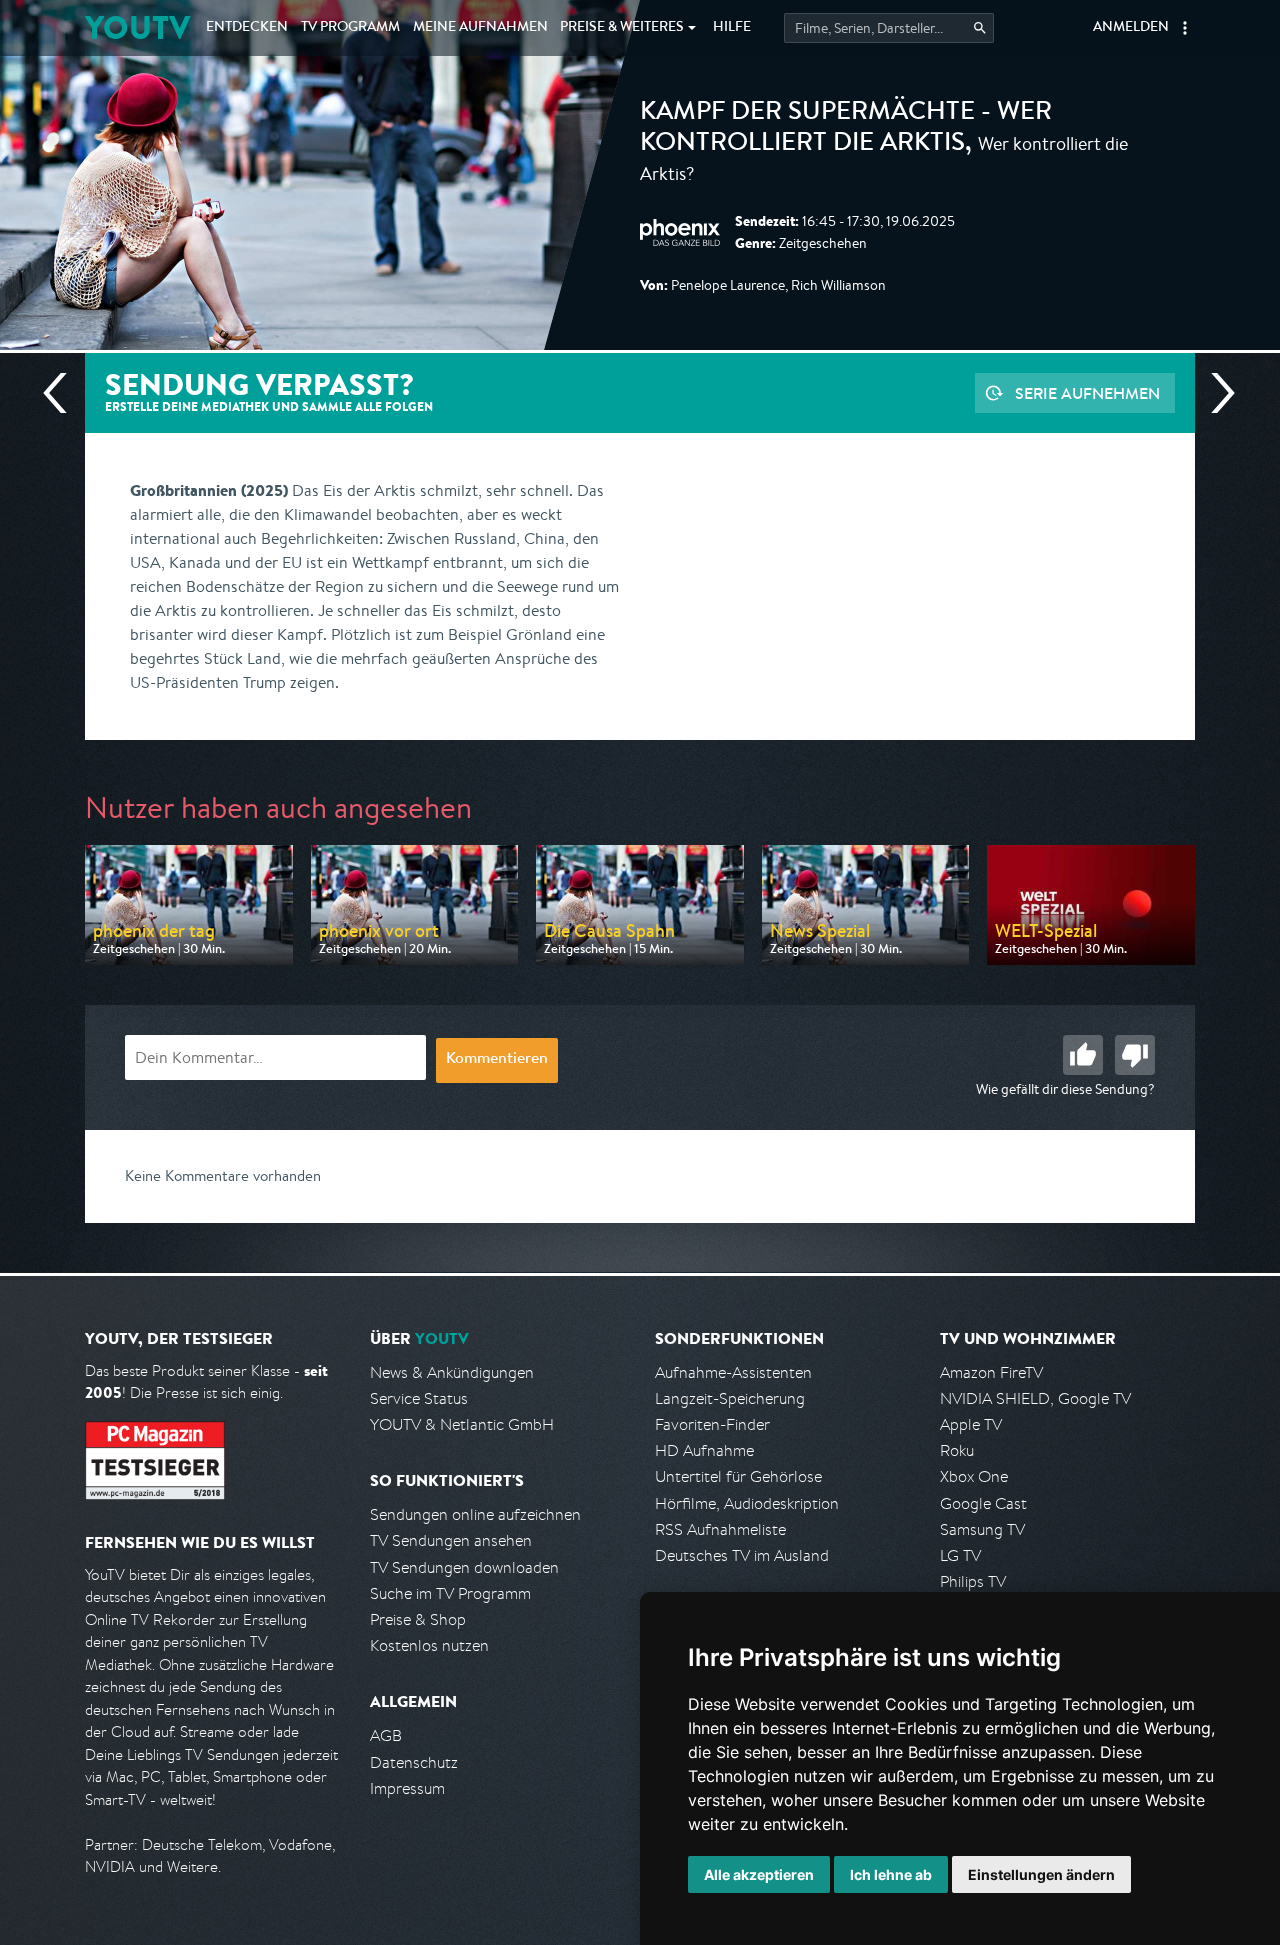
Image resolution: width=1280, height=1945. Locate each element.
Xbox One (974, 1476)
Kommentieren (497, 1060)
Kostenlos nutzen (429, 1645)
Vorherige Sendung (63, 393)
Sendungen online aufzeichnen (475, 1514)
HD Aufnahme (704, 1450)
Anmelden (1131, 28)
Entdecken (247, 28)
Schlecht (1135, 1055)
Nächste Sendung (1215, 393)
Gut (1083, 1055)
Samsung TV (982, 1529)
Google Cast (983, 1503)
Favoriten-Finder (712, 1424)
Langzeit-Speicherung (730, 1398)
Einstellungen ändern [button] (1041, 1874)
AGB (386, 1735)
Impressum (407, 1788)
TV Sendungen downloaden (464, 1567)
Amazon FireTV (991, 1372)
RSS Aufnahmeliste (720, 1529)
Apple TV (971, 1424)
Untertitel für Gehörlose (738, 1476)
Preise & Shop (418, 1619)
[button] (1185, 28)
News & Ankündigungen (452, 1372)
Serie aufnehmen (1087, 393)
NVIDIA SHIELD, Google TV (1035, 1398)
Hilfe (732, 28)
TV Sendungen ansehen (451, 1540)
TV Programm (350, 28)
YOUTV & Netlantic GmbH (462, 1424)
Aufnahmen (480, 28)
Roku (957, 1450)
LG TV (960, 1555)
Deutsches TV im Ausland (742, 1555)
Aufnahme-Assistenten (733, 1372)
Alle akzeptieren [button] (759, 1874)
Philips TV (973, 1581)
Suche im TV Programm (450, 1593)
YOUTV (137, 27)
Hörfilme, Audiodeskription (747, 1503)
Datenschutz (414, 1762)
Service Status (419, 1398)
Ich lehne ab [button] (891, 1874)
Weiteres (622, 28)
